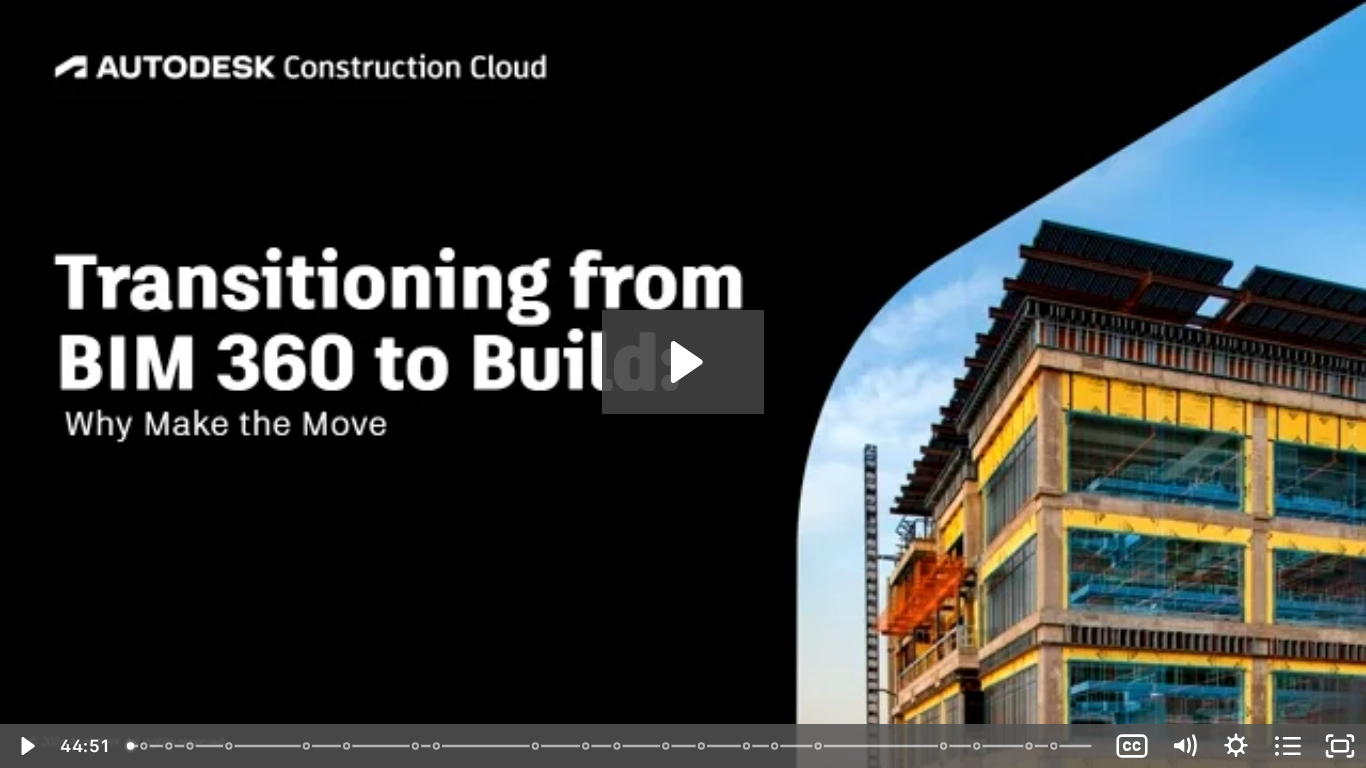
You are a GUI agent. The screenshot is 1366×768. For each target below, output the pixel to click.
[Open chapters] (1288, 746)
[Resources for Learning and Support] (1031, 746)
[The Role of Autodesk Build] (228, 746)
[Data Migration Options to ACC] (748, 746)
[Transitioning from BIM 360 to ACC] (1056, 746)
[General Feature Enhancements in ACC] (536, 746)
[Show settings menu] (1236, 746)
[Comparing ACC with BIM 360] (416, 746)
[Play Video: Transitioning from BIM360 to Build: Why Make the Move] (683, 362)
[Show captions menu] (1132, 746)
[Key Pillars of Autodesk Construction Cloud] (306, 746)
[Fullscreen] (1340, 746)
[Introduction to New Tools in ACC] (437, 746)
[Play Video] (26, 746)
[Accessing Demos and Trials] (979, 746)
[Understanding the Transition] (189, 746)
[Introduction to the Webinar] (143, 746)
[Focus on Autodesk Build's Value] (347, 746)
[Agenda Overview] (168, 746)
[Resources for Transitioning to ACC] (776, 746)
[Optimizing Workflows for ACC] (702, 746)
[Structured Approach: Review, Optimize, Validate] (667, 746)
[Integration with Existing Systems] (945, 746)
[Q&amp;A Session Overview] (820, 746)
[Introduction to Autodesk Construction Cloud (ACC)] (586, 746)
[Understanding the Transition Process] (618, 746)
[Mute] (1184, 746)
